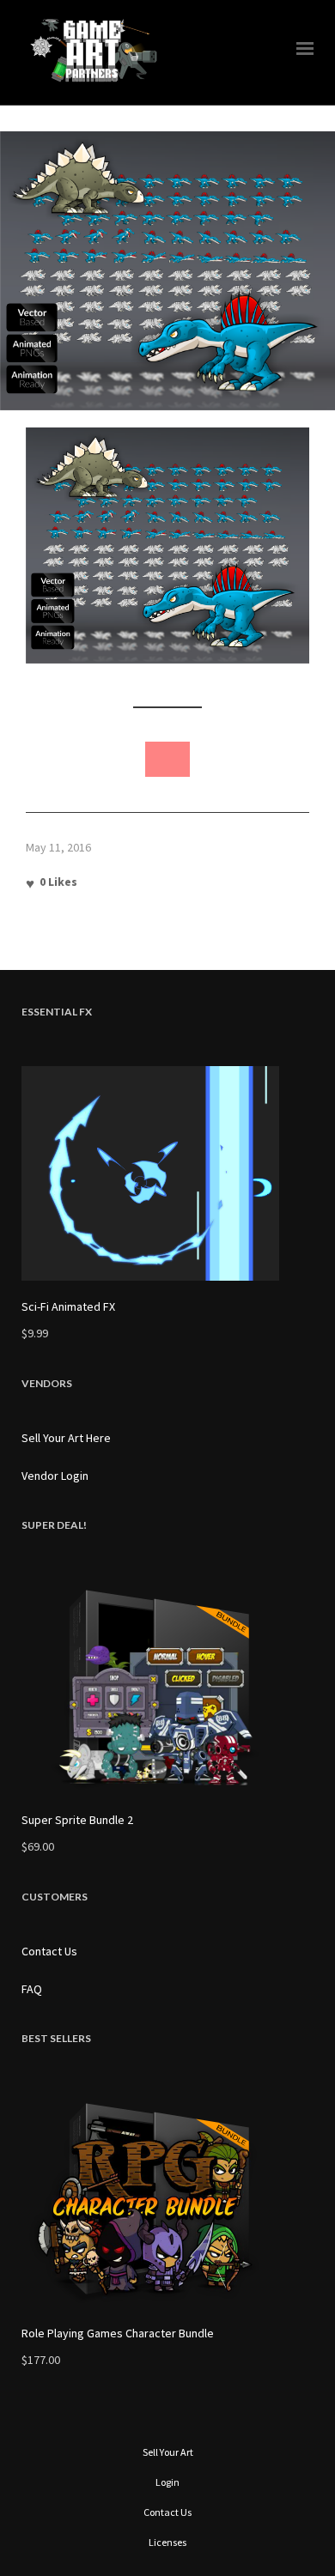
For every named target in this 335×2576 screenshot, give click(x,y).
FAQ (32, 1989)
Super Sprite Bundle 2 (77, 1820)
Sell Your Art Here (66, 1438)
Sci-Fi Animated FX (68, 1306)
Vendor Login (55, 1476)
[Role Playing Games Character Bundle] (167, 2200)
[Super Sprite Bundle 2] (167, 1687)
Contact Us (49, 1951)
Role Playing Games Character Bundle (118, 2333)
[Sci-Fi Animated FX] (167, 1173)
